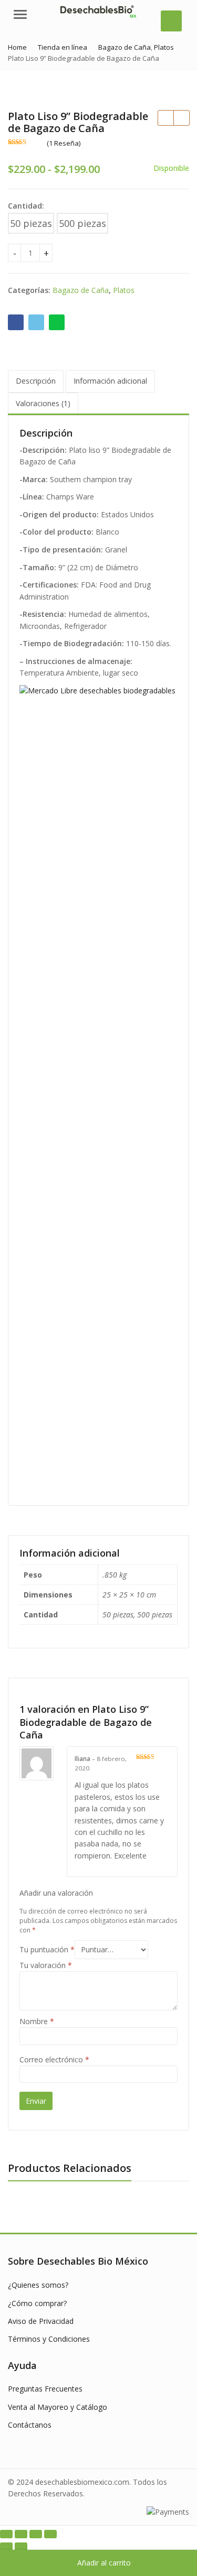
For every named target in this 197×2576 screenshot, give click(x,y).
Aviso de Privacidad (41, 2321)
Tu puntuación (47, 1949)
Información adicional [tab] (110, 381)
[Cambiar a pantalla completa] (21, 2534)
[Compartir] (36, 2534)
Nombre (37, 2021)
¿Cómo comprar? (37, 2303)
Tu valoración (46, 1965)
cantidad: (26, 206)
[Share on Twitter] (36, 322)
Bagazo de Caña (81, 290)
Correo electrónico (54, 2059)
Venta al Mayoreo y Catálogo (58, 2407)
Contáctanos (30, 2425)
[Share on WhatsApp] (57, 322)
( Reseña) (64, 143)
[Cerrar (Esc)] (50, 2534)
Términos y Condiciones (49, 2339)
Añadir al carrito (104, 2563)
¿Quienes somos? (38, 2285)
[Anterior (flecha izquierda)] (6, 2547)
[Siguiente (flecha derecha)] (21, 2547)
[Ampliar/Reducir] (6, 2534)
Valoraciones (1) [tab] (43, 403)
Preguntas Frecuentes (45, 2389)
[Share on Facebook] (16, 322)
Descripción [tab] (36, 381)
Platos (124, 290)
